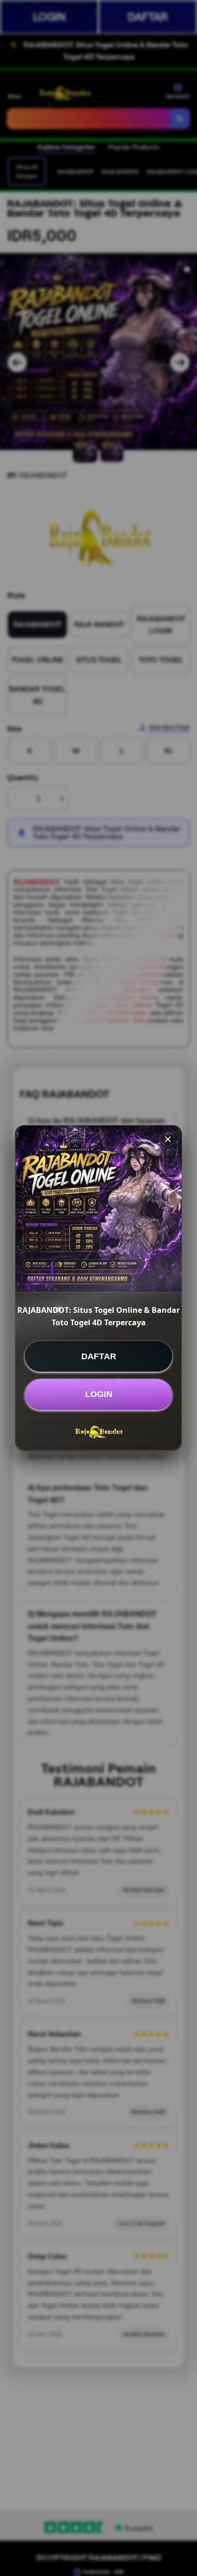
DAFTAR (99, 1356)
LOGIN (99, 1394)
